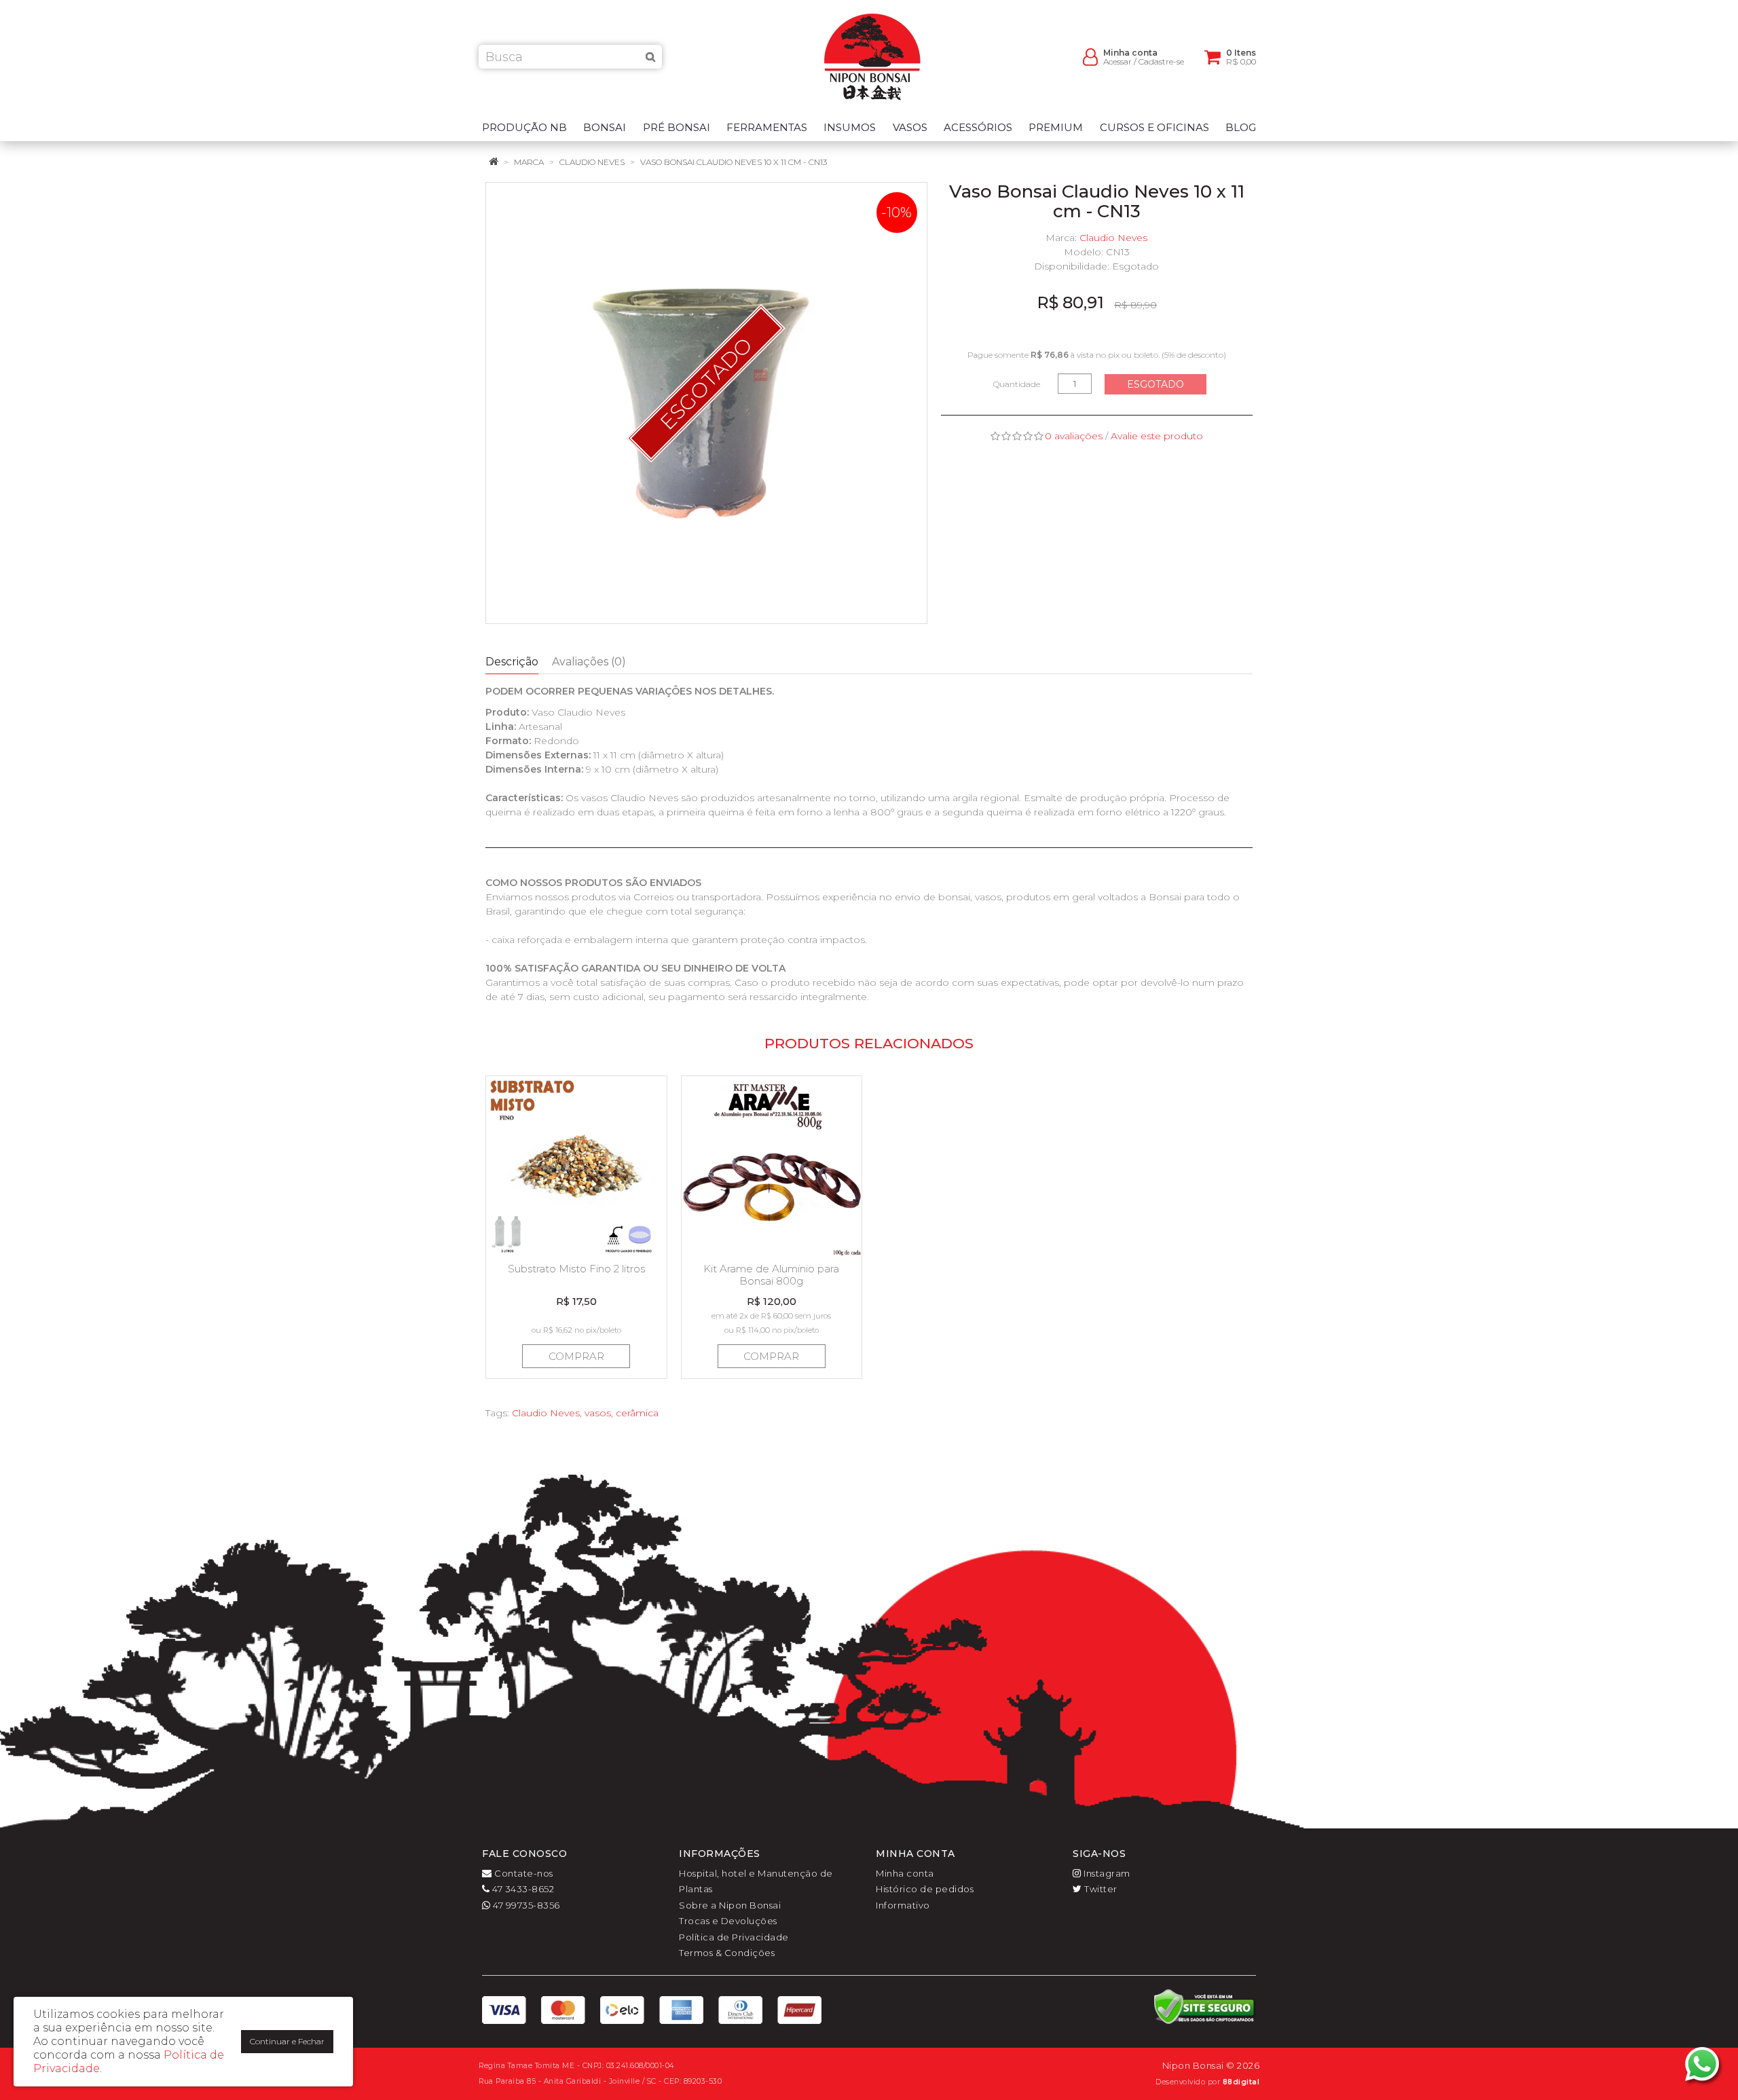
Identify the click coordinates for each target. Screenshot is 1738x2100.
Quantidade (1017, 384)
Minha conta (905, 1873)
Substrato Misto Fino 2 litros (576, 1269)
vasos (598, 1413)
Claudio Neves (592, 162)
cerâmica (637, 1413)
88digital (1241, 2082)
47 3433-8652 (522, 1889)
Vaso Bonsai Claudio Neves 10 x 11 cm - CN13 (734, 162)
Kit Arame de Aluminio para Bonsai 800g (771, 1275)
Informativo (903, 1905)
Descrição (512, 662)
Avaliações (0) (589, 662)
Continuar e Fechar (287, 2041)
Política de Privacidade (734, 1937)
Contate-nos (523, 1873)
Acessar (1117, 61)
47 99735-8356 (525, 1905)
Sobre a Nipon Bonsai (730, 1905)
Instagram (1106, 1873)
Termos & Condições (727, 1953)
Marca (529, 162)
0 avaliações (1074, 436)
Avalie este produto (1157, 436)
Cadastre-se (1161, 61)
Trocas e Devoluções (728, 1921)
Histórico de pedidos (925, 1889)
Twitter (1100, 1889)
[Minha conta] (1090, 56)
